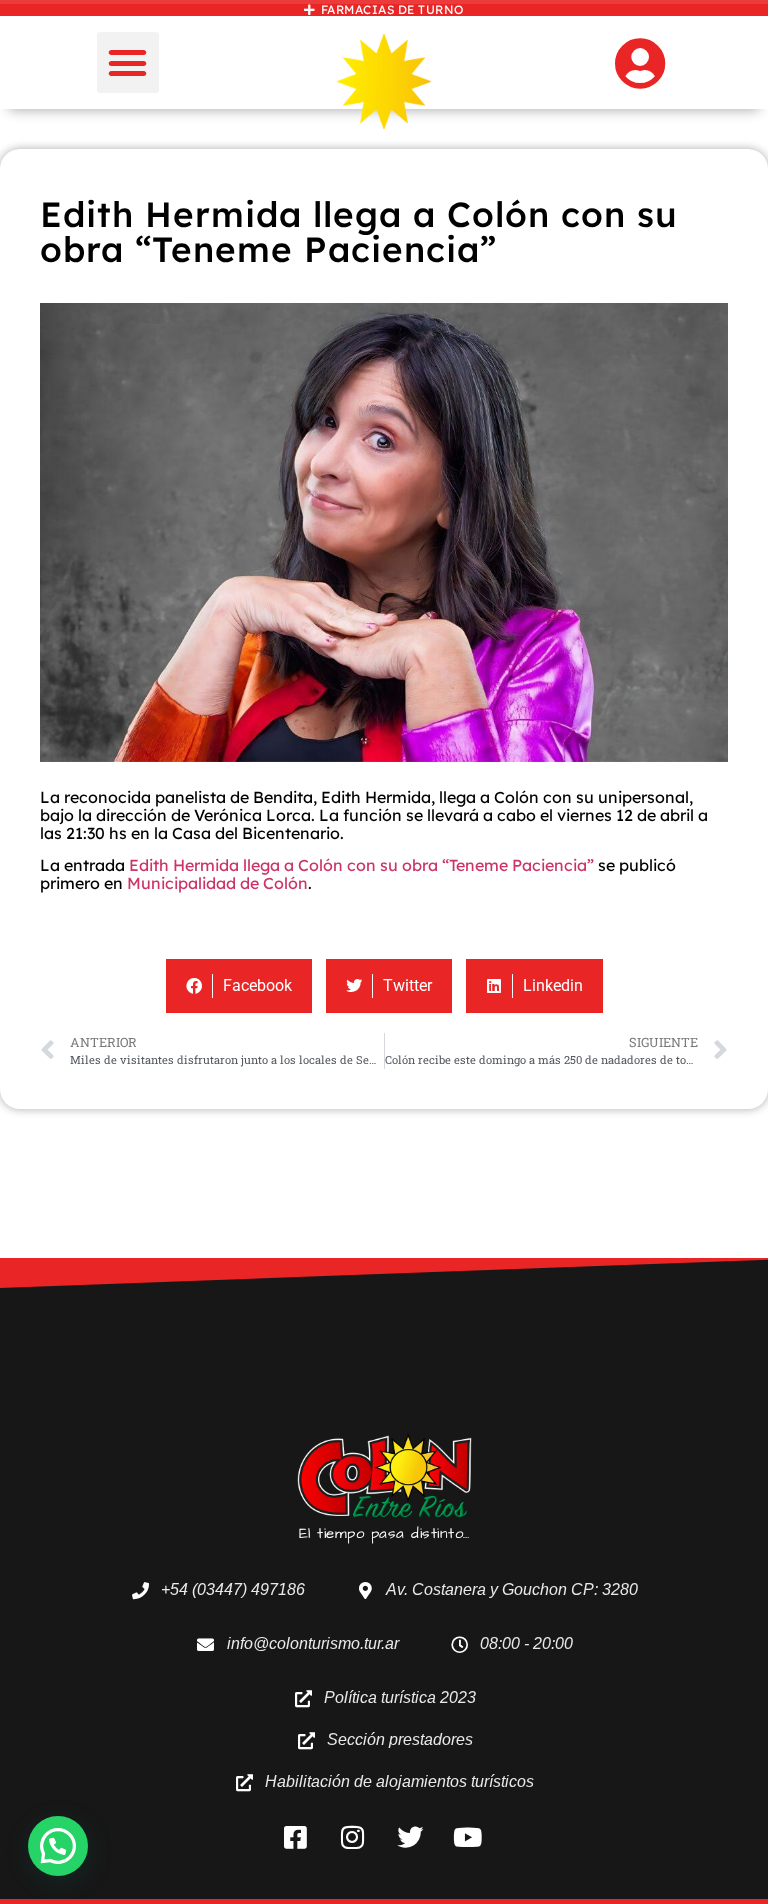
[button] (128, 63)
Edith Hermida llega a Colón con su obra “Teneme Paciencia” (361, 865)
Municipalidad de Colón (217, 883)
